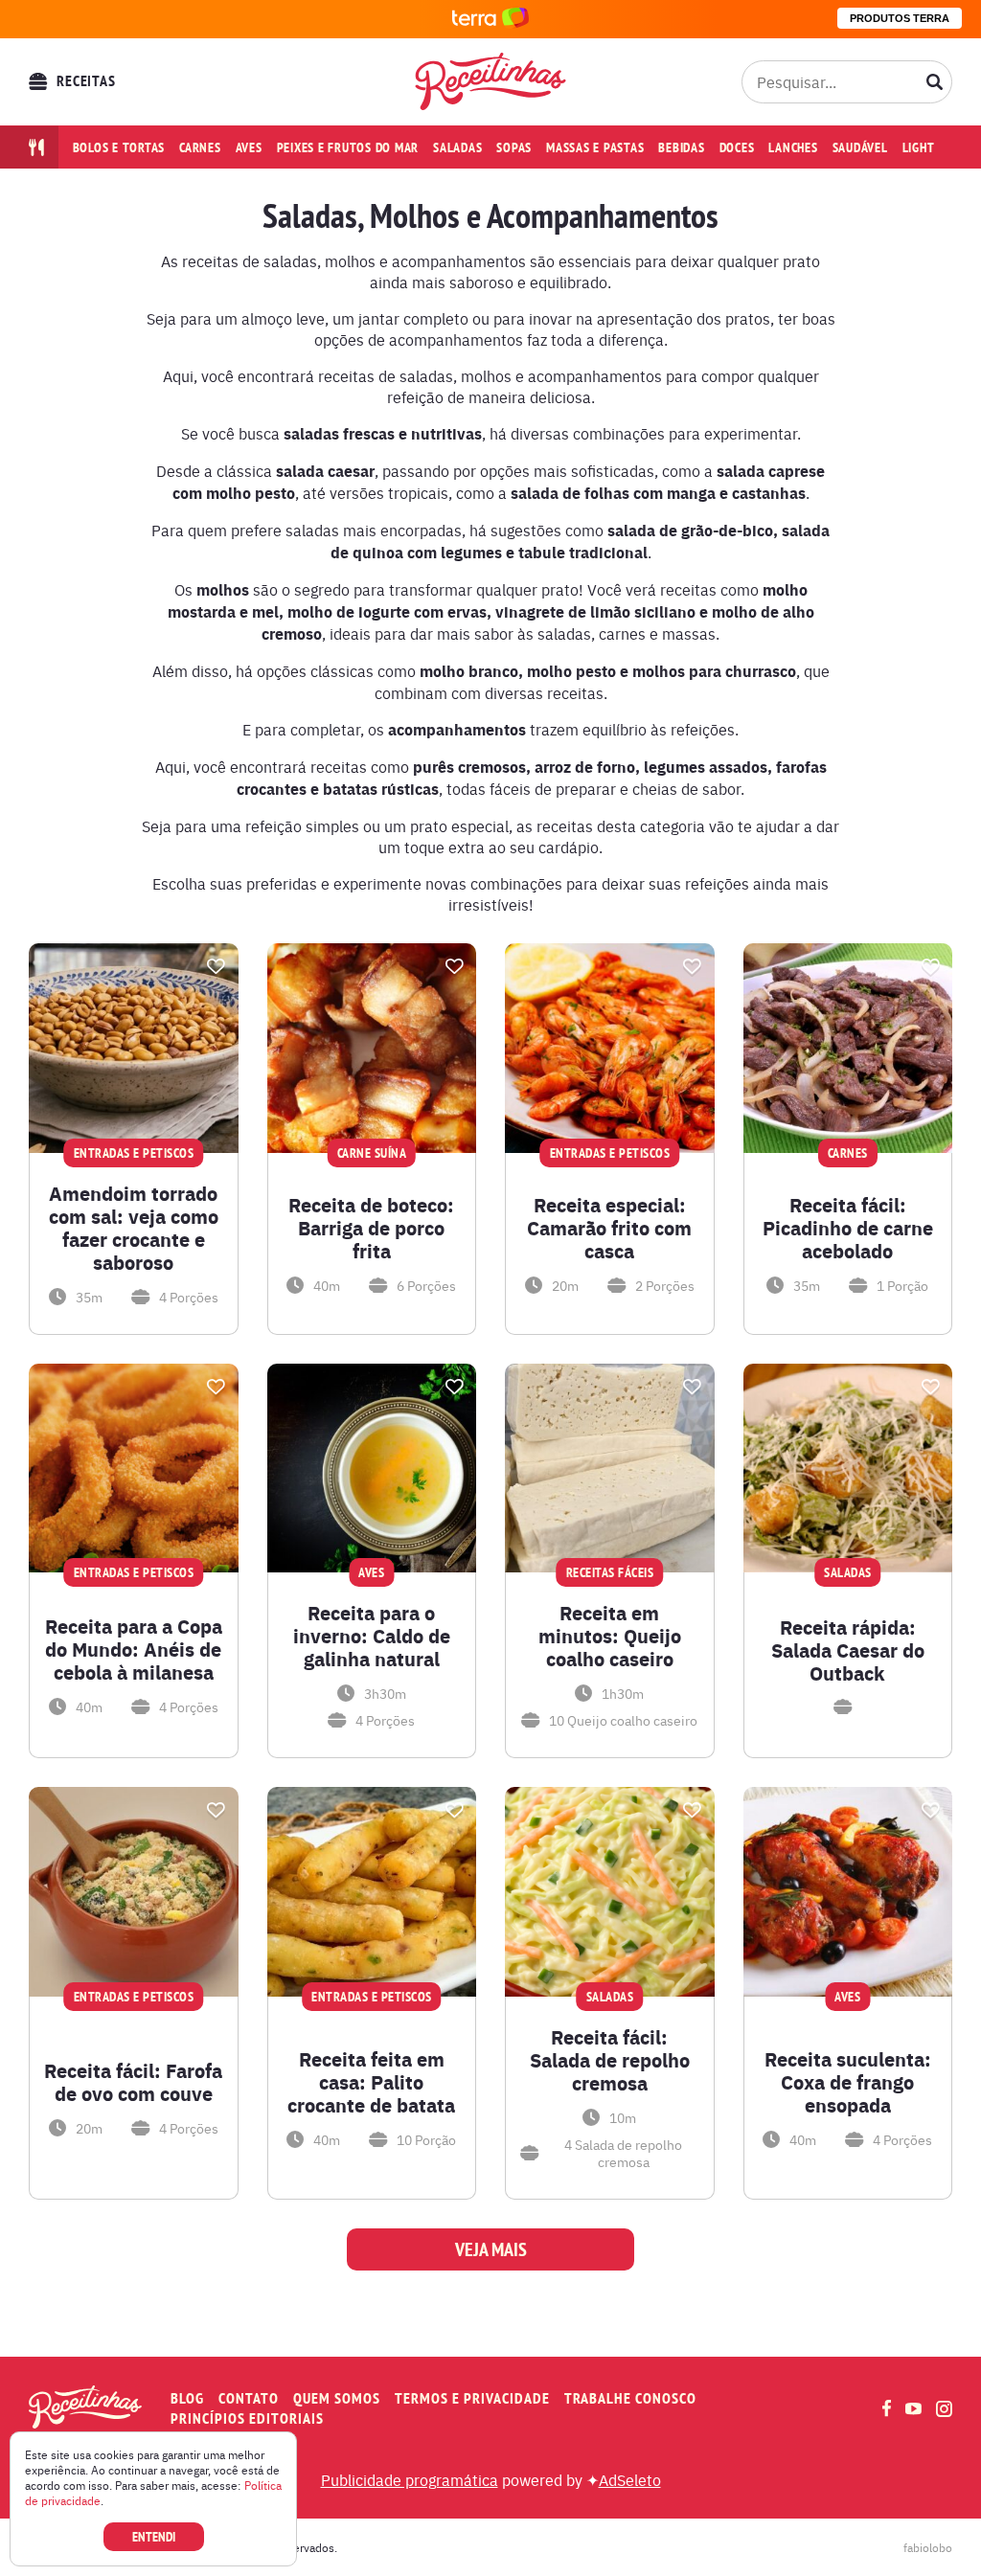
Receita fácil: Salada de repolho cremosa (610, 2060)
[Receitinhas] (491, 81)
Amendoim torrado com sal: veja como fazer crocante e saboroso (134, 1228)
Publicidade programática (410, 2479)
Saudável (860, 147)
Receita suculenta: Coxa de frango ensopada (848, 2082)
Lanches (793, 147)
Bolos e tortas (119, 147)
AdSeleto (630, 2479)
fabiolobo (928, 2547)
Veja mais (491, 2249)
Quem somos (337, 2398)
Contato (249, 2398)
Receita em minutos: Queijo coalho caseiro (610, 1636)
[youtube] (913, 2408)
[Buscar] (935, 81)
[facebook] (887, 2408)
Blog (187, 2398)
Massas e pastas (595, 147)
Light (919, 147)
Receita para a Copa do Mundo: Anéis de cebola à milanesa (134, 1649)
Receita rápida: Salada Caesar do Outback (848, 1650)
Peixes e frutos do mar (348, 147)
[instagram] (944, 2409)
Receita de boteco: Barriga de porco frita (371, 1228)
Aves (249, 147)
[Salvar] (217, 966)
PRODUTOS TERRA (900, 18)
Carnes (200, 147)
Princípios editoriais (247, 2418)
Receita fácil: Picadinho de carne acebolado (848, 1228)
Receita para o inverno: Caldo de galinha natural (372, 1636)
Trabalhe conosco (630, 2398)
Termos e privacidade (472, 2398)
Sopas (514, 147)
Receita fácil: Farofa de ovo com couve (133, 2082)
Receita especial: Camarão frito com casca (609, 1228)
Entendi (154, 2537)
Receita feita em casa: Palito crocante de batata (371, 2082)
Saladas (457, 147)
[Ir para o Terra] (490, 19)
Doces (737, 147)
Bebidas (681, 147)
